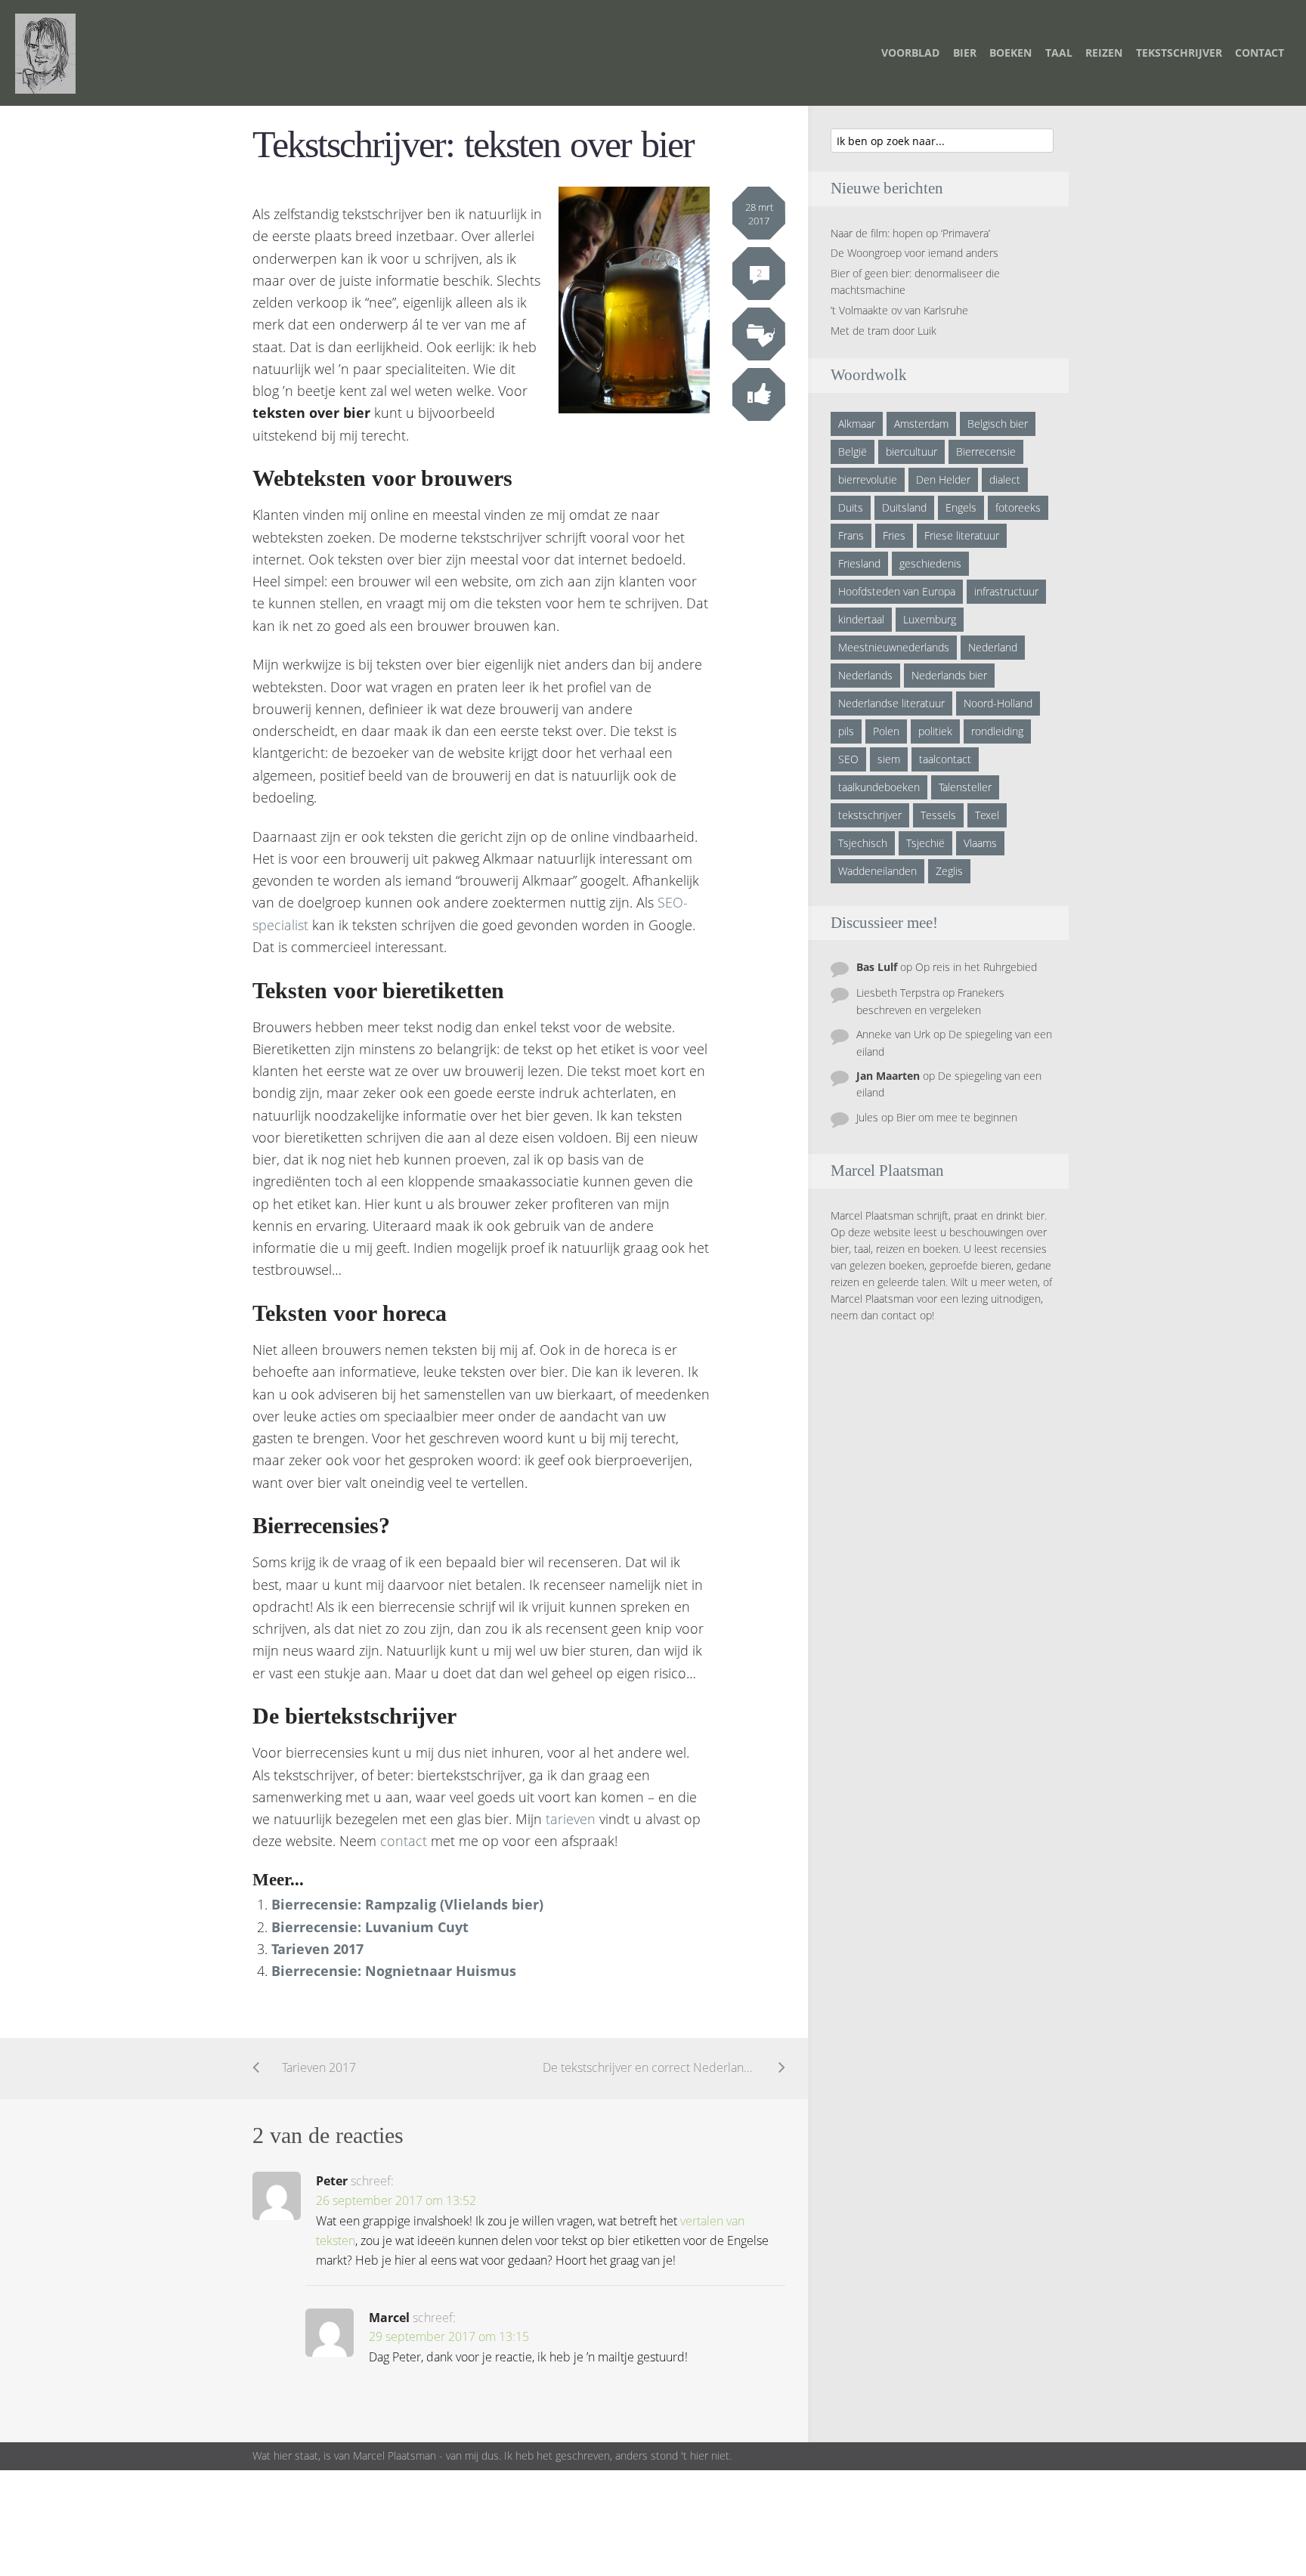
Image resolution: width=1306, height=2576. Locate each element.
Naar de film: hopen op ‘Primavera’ (910, 233)
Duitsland (904, 507)
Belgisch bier (998, 424)
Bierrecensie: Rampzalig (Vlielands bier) (407, 1904)
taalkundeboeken (879, 787)
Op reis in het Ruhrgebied (976, 967)
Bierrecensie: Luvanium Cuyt (370, 1927)
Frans (851, 535)
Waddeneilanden (877, 871)
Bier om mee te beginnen (957, 1117)
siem (889, 759)
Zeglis (949, 871)
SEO (848, 759)
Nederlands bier (949, 675)
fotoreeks (1018, 507)
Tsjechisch (863, 843)
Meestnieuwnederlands (894, 647)
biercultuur (911, 451)
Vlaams (980, 843)
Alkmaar (857, 424)
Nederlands (865, 675)
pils (846, 731)
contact (404, 1841)
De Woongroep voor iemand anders (915, 253)
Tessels (938, 815)
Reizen (1104, 53)
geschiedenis (930, 563)
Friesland (859, 563)
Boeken (1010, 53)
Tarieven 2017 (317, 1949)
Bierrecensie (986, 451)
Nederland (993, 647)
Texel (987, 815)
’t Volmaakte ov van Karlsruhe (899, 310)
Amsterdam (921, 424)
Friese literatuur (962, 535)
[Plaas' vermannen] (45, 52)
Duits (851, 507)
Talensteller (965, 787)
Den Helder (943, 479)
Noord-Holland (998, 703)
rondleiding (997, 731)
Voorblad (910, 53)
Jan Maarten (888, 1076)
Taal (1059, 53)
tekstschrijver (870, 815)
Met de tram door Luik (884, 331)
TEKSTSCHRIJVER (1179, 53)
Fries (894, 535)
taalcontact (945, 759)
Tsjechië (925, 843)
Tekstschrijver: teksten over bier (473, 145)
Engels (961, 507)
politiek (935, 731)
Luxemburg (930, 619)
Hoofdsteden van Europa (897, 591)
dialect (1005, 479)
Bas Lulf (877, 967)
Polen (886, 731)
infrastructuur (1006, 591)
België (853, 451)
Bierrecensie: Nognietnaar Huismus (394, 1971)
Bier (965, 53)
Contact (1260, 53)
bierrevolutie (868, 479)
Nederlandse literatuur (891, 703)
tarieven (571, 1819)
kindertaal (861, 619)
